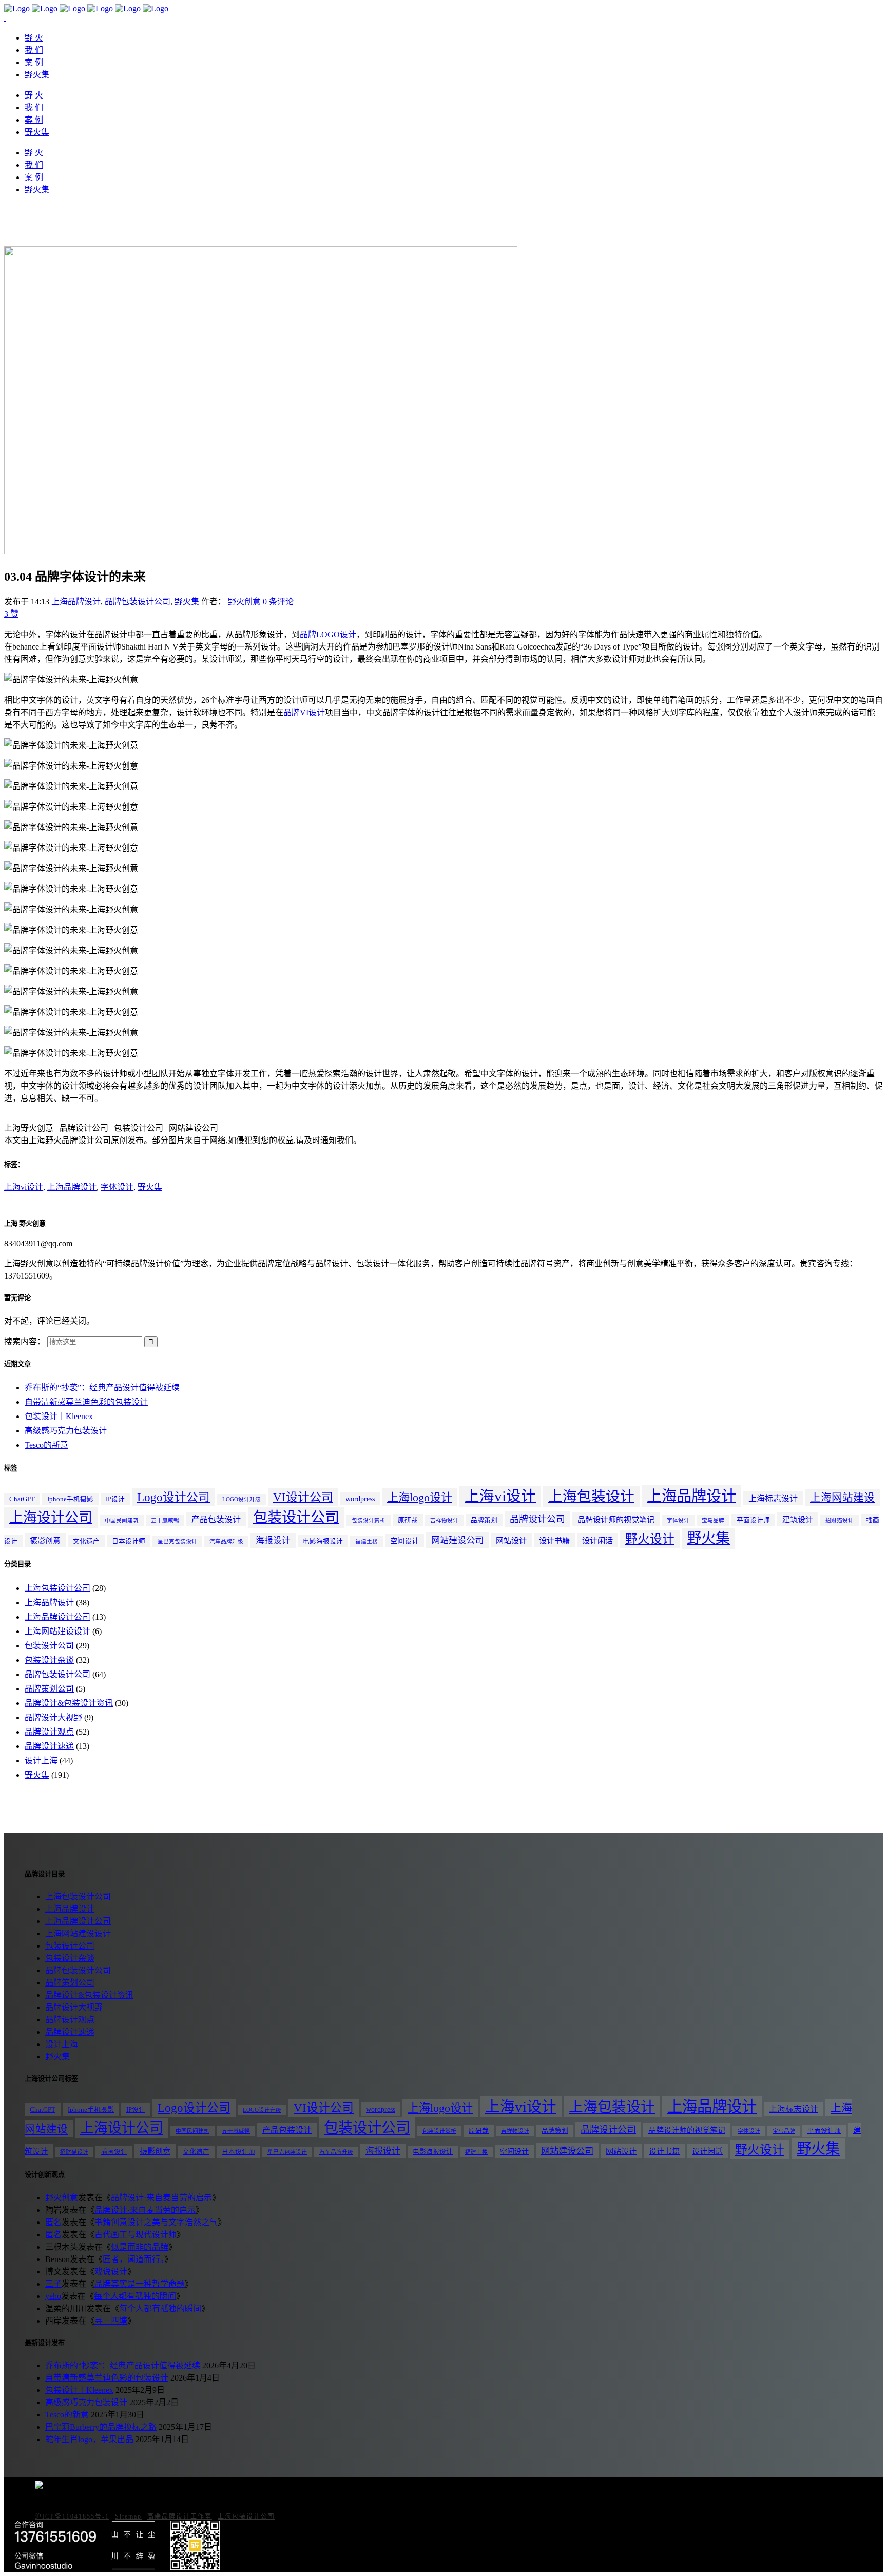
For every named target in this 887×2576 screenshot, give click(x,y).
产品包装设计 (216, 1519)
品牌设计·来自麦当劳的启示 (161, 2198)
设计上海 (41, 1761)
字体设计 (117, 1187)
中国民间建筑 (122, 1520)
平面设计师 (753, 1520)
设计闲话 (597, 1540)
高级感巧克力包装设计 (66, 1431)
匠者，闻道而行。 (133, 2259)
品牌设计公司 (537, 1519)
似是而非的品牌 (140, 2247)
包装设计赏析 (369, 1520)
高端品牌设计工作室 (180, 2516)
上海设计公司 (51, 1518)
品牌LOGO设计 (328, 634)
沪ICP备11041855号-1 (72, 2516)
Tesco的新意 (46, 1445)
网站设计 (511, 1540)
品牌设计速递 (49, 1746)
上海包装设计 (591, 1496)
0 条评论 (278, 602)
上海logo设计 (420, 1497)
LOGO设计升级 (242, 1499)
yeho (53, 2296)
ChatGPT (22, 1499)
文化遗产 (86, 1541)
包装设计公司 (296, 1517)
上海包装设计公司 (57, 1588)
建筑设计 (798, 1519)
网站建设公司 (457, 1540)
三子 (53, 2284)
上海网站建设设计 (57, 1631)
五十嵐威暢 (165, 1520)
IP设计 (115, 1499)
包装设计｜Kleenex (59, 1416)
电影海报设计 (323, 1541)
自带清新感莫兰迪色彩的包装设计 (86, 1402)
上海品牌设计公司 (57, 1617)
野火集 (187, 602)
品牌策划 (484, 1520)
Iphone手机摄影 (70, 1499)
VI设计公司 (303, 1497)
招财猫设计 (840, 1520)
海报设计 (273, 1540)
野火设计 (650, 1539)
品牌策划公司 (49, 1689)
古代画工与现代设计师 (136, 2235)
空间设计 (404, 1541)
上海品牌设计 (76, 602)
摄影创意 (45, 1540)
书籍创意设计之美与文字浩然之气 (156, 2222)
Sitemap (128, 2516)
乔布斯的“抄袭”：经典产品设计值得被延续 (102, 1388)
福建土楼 (367, 1541)
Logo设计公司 (173, 1497)
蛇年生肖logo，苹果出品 (89, 2439)
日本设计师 (129, 1541)
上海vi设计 (24, 1187)
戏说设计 (111, 2272)
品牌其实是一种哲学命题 (140, 2284)
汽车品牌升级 (226, 1541)
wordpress (360, 1499)
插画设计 (114, 2152)
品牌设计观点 (49, 1732)
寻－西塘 (111, 2321)
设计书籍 (554, 1540)
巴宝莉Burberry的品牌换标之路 (101, 2427)
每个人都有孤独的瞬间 (135, 2296)
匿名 (53, 2222)
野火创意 (244, 602)
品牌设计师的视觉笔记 (616, 1519)
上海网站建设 (842, 1497)
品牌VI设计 (304, 712)
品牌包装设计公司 (138, 602)
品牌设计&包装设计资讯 (69, 1703)
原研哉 (408, 1520)
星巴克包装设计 (177, 1541)
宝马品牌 (713, 1520)
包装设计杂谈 (49, 1660)
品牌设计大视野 (53, 1717)
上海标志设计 (773, 1498)
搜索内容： (25, 1341)
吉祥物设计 (444, 1520)
